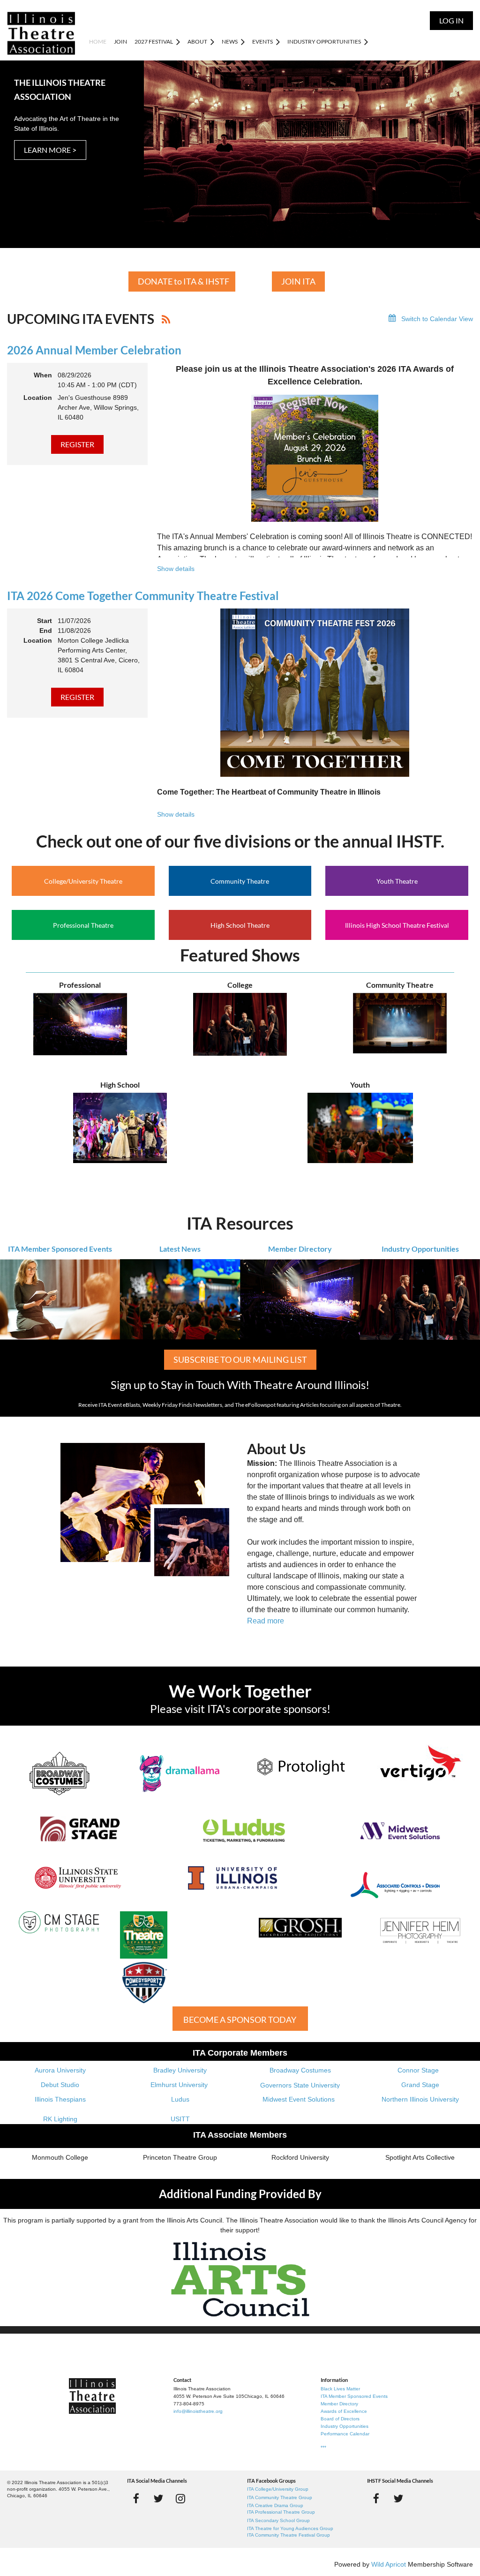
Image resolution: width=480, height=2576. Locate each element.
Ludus (180, 2099)
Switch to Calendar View (437, 319)
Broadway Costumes (300, 2070)
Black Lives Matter (340, 2389)
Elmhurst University (180, 2085)
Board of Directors (340, 2419)
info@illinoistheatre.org (198, 2411)
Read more (266, 1621)
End (46, 631)
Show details (176, 569)
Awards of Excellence (344, 2411)
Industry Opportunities (420, 1249)
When (43, 375)
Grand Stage (420, 2085)
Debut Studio (60, 2085)
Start (45, 621)
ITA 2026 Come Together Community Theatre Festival (143, 596)
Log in (451, 20)
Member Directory (300, 1249)
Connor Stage (418, 2070)
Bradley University (180, 2070)
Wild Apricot (389, 2564)
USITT (180, 2119)
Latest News (180, 1249)
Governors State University (300, 2085)
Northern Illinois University (420, 2099)
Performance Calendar (345, 2434)
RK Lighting (60, 2119)
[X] (158, 2498)
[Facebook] (136, 2498)
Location (38, 398)
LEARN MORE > (50, 150)
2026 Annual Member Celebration (94, 350)
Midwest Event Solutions (299, 2099)
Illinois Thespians (60, 2099)
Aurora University (60, 2070)
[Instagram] (180, 2498)
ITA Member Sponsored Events (60, 1249)
